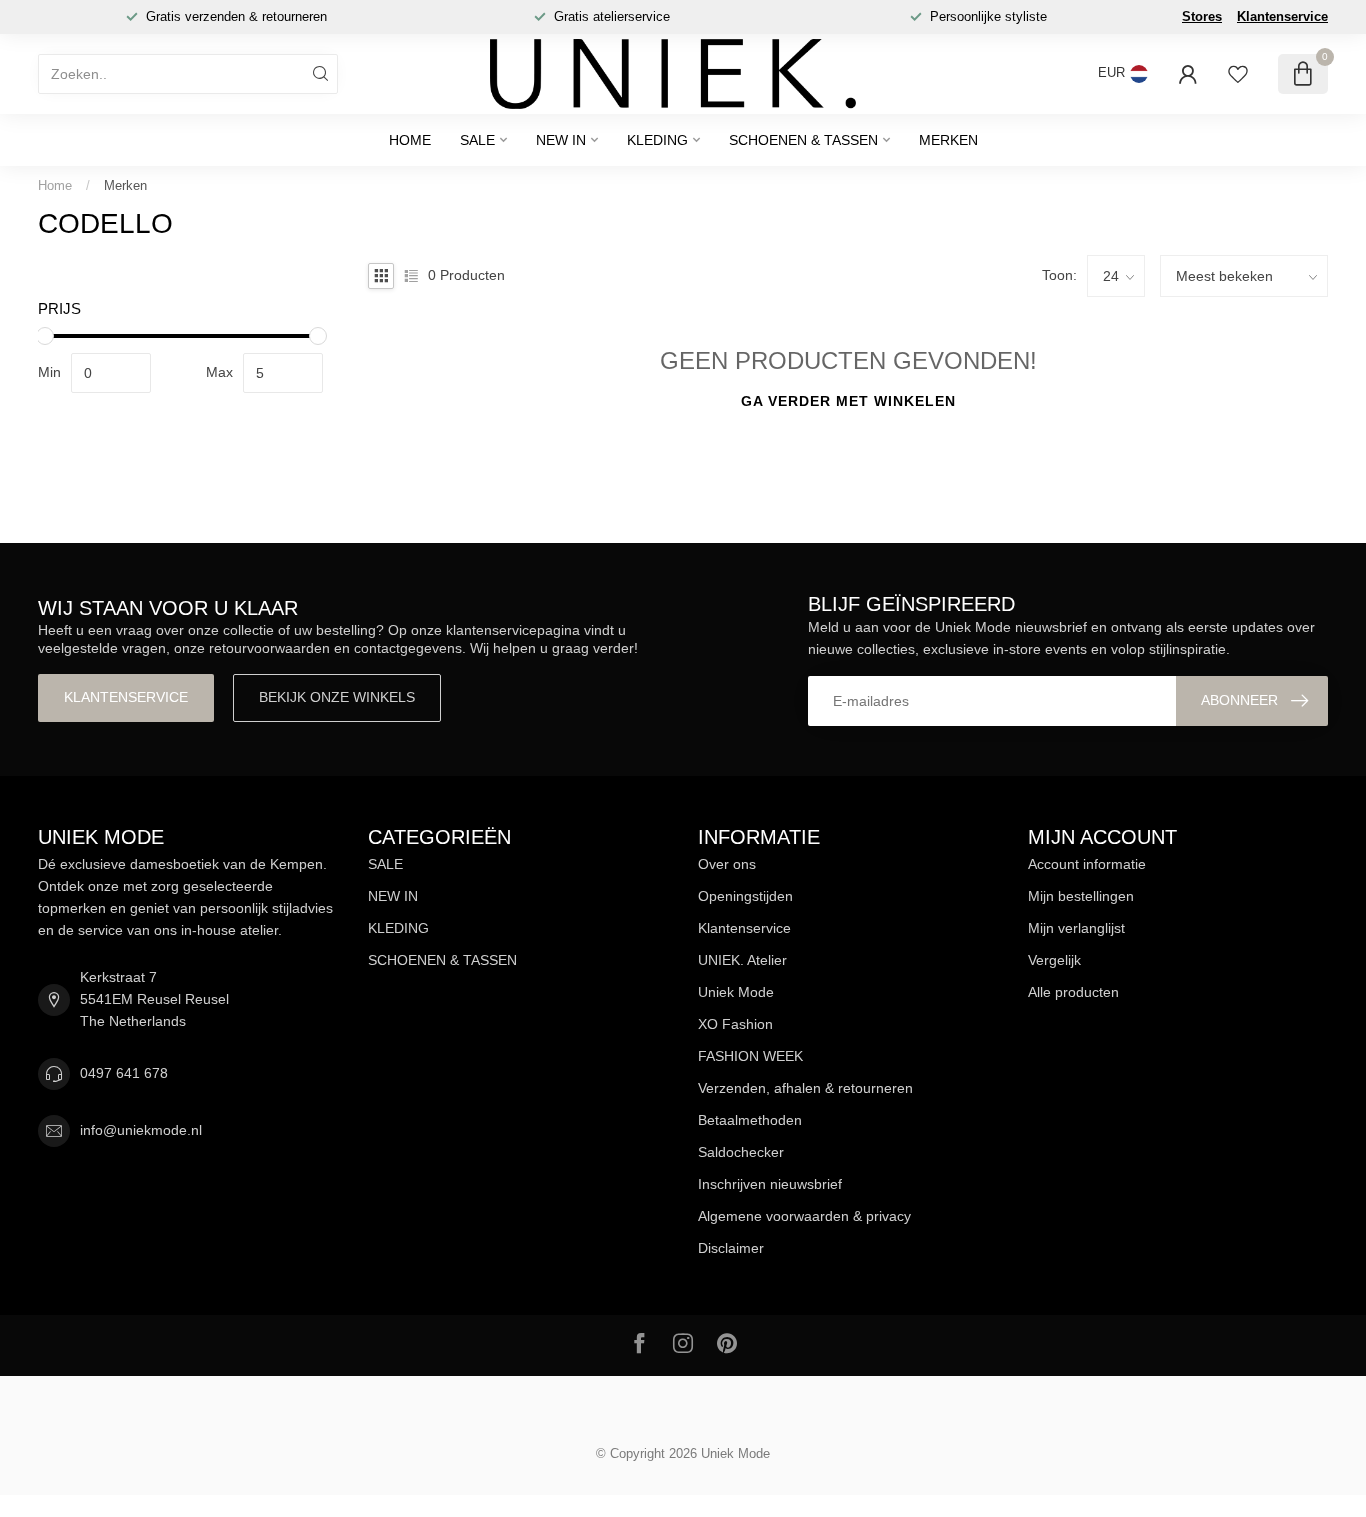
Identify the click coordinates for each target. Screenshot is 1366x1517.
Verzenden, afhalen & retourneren (805, 1088)
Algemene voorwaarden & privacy (804, 1216)
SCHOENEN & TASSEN (803, 140)
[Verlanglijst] (1238, 74)
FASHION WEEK (750, 1056)
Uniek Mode (736, 992)
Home (410, 140)
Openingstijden (745, 896)
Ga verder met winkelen (848, 401)
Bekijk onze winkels (337, 697)
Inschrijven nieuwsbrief (770, 1184)
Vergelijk (1054, 960)
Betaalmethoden (750, 1120)
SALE (477, 140)
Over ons (727, 864)
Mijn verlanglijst (1076, 928)
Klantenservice (1282, 16)
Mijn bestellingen (1081, 896)
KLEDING (657, 140)
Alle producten (1073, 992)
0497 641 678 (124, 1073)
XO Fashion (735, 1024)
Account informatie (1087, 864)
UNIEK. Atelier (742, 960)
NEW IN (561, 140)
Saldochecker (741, 1152)
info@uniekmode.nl (141, 1130)
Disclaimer (731, 1248)
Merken (948, 140)
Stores (1202, 16)
